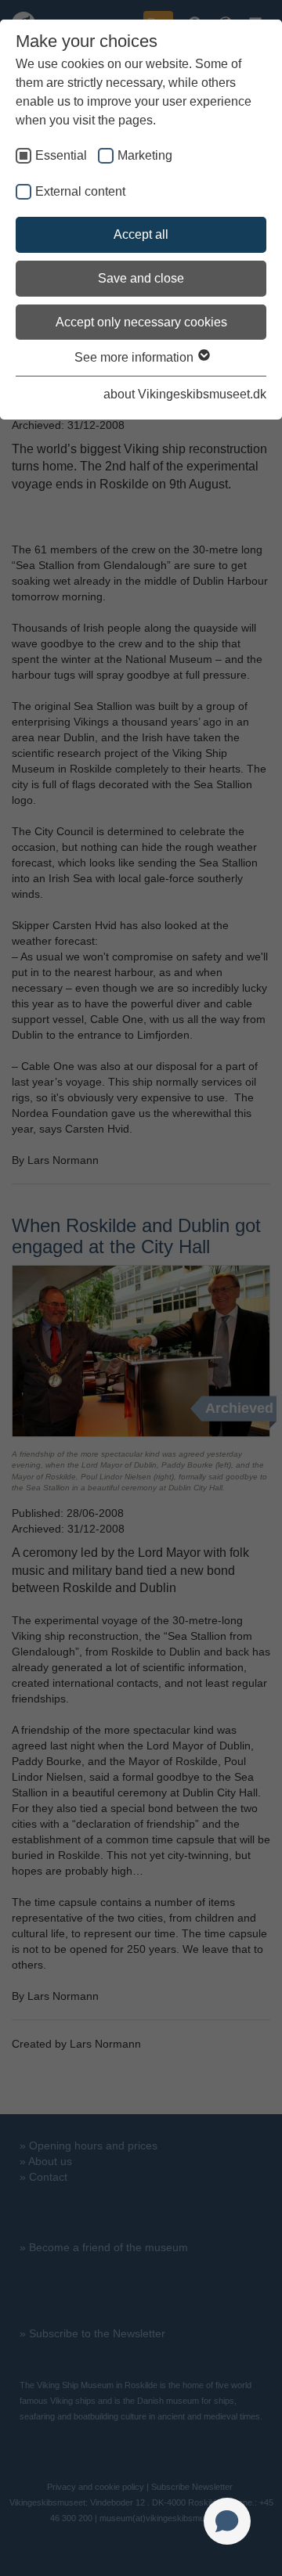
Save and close (141, 278)
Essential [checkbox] (61, 155)
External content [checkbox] (80, 191)
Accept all (141, 234)
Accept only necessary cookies (141, 322)
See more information (136, 357)
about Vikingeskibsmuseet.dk (185, 394)
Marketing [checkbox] (145, 155)
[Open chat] (227, 2521)
